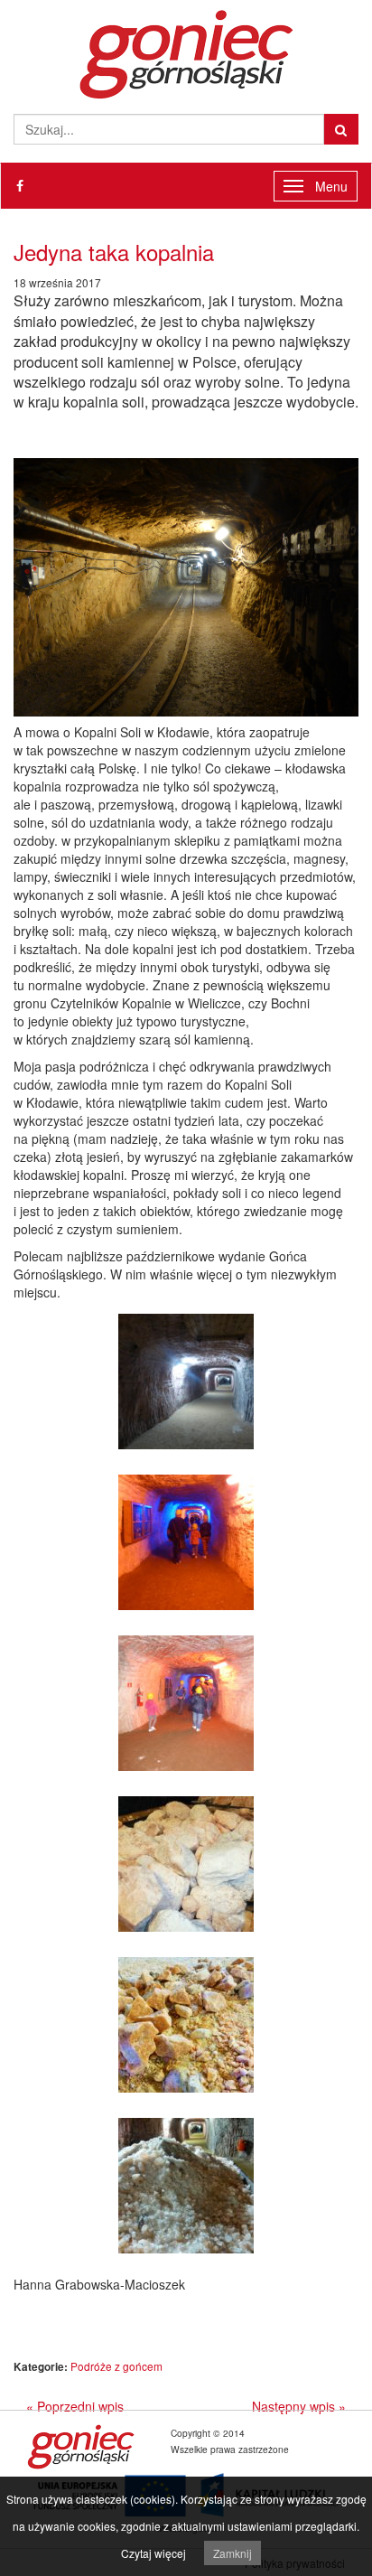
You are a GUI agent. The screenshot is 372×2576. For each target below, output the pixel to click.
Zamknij (232, 2553)
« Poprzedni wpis (75, 2406)
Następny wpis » (299, 2406)
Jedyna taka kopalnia (114, 252)
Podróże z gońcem (116, 2366)
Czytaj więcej (153, 2553)
